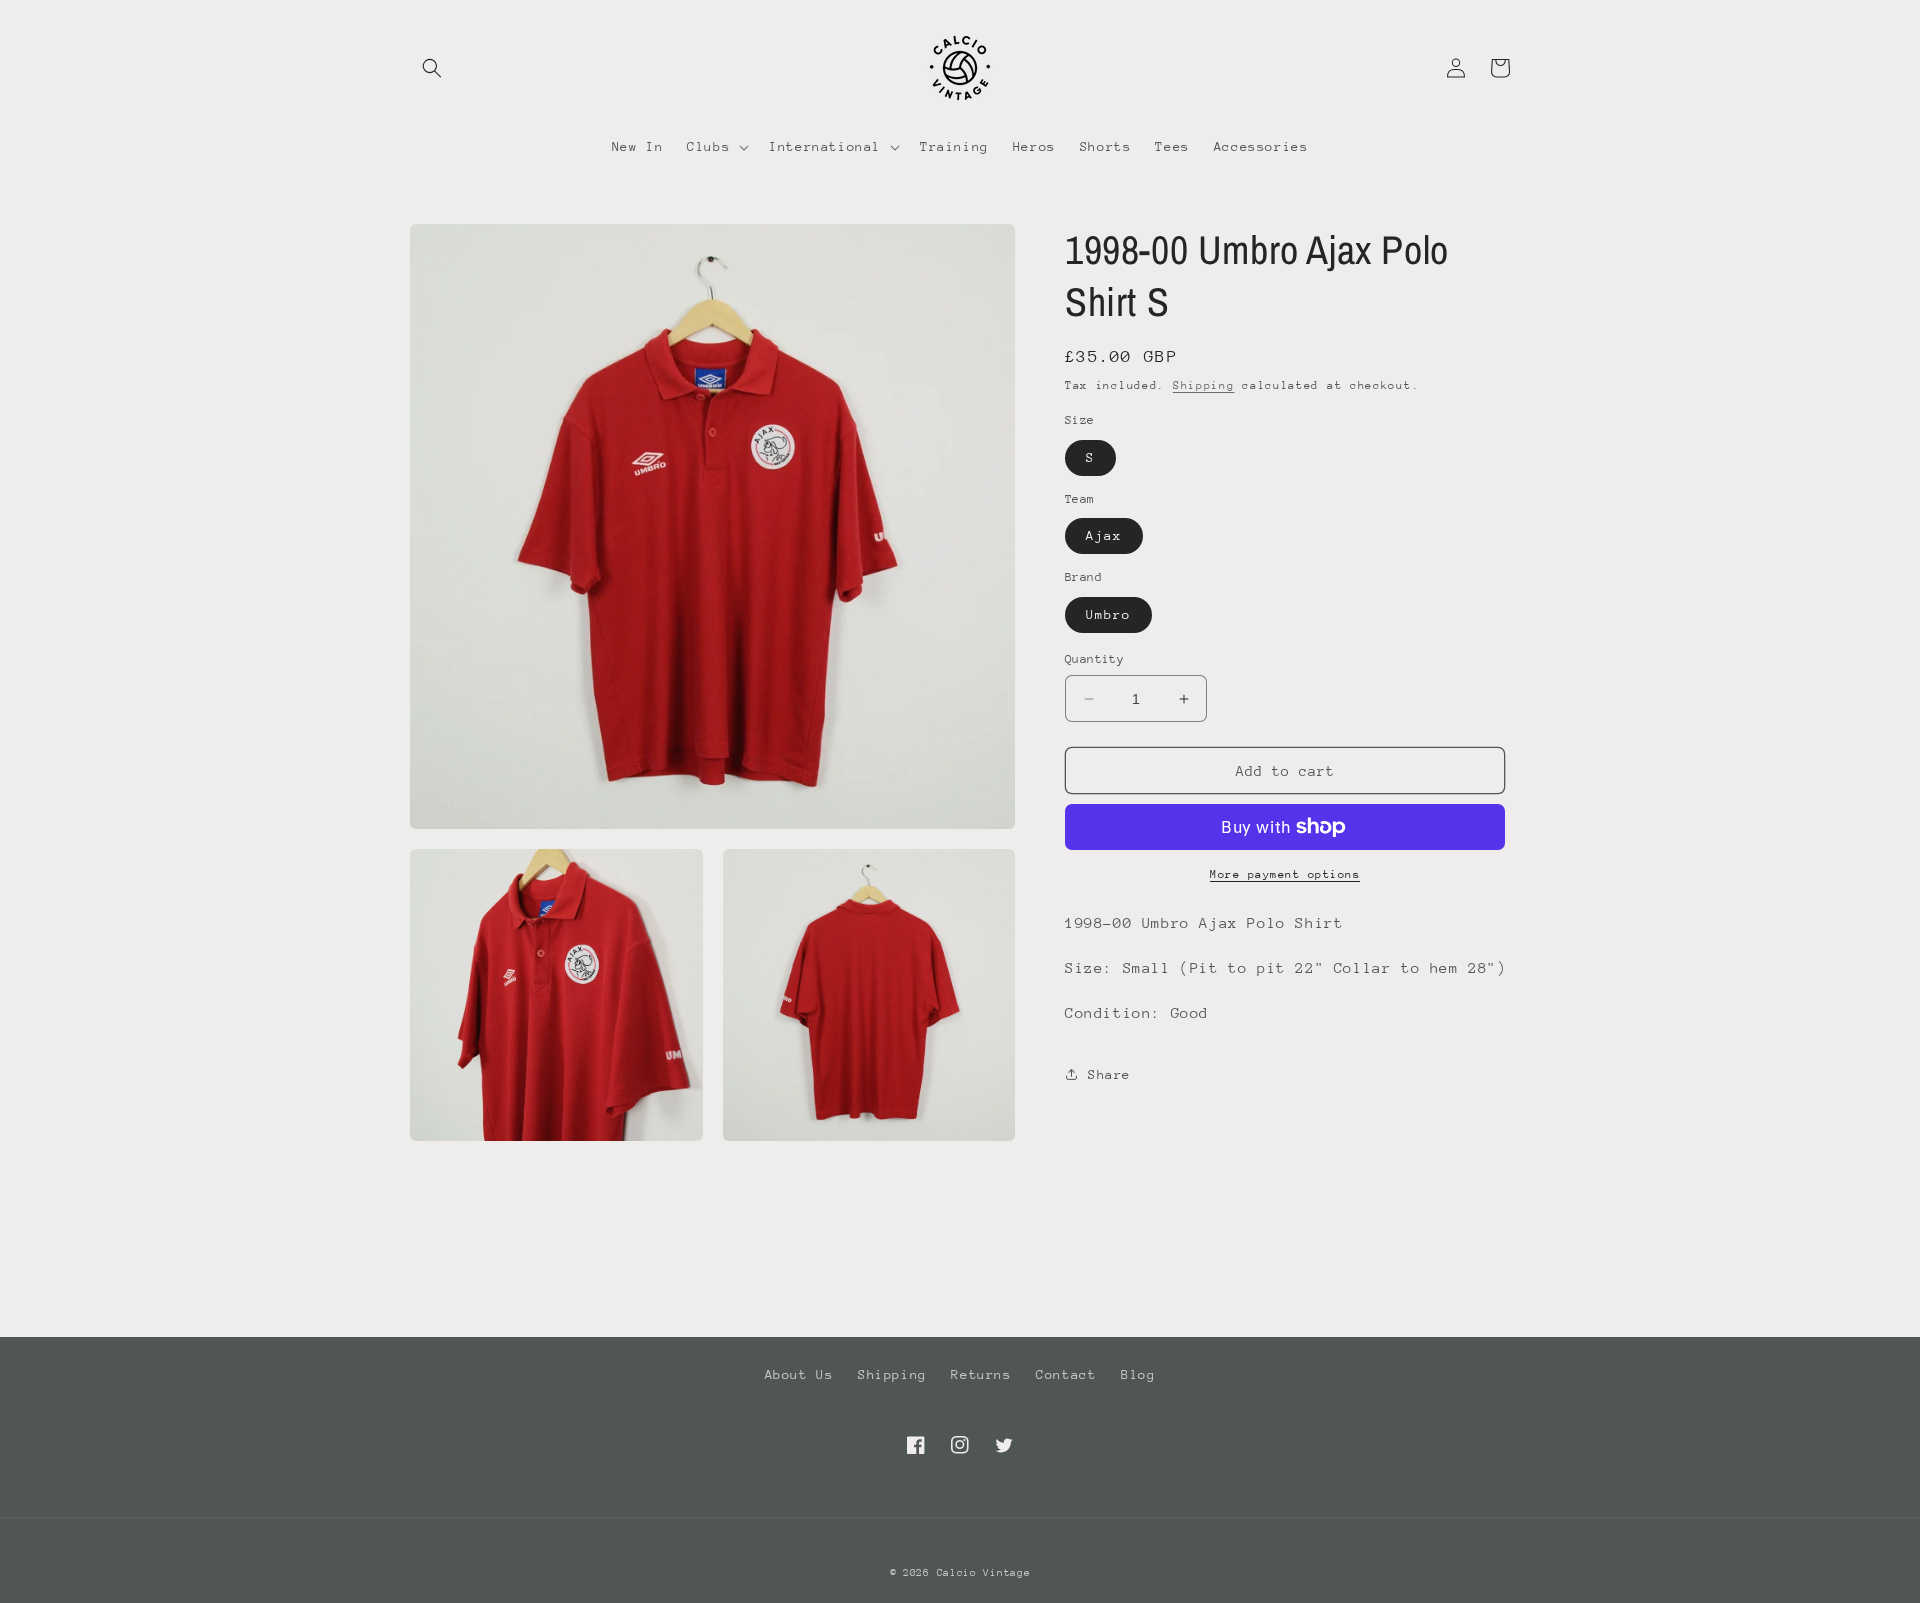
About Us (799, 1374)
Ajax (1104, 535)
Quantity (1094, 659)
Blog (1138, 1374)
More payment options (1285, 874)
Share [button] (1109, 1074)
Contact (1066, 1374)
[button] (432, 68)
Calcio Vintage (984, 1573)
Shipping (1204, 385)
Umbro (1108, 614)
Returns (981, 1374)
